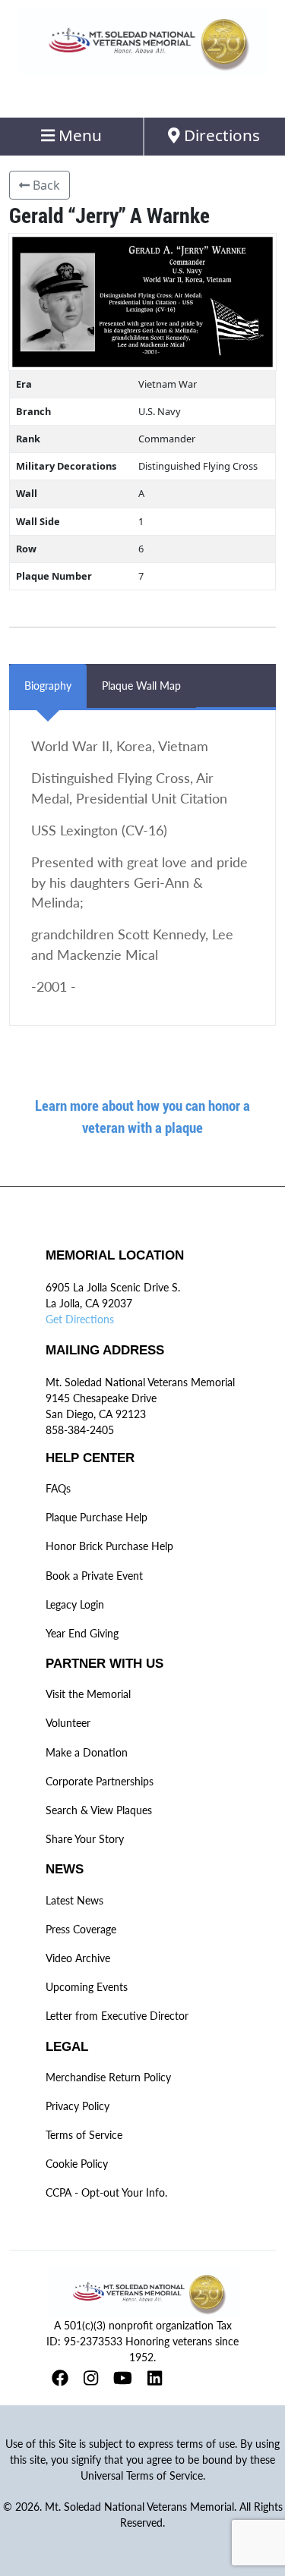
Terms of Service (84, 2135)
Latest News (74, 1900)
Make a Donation (87, 1752)
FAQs (58, 1488)
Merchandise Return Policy (108, 2077)
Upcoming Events (87, 1987)
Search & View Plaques (99, 1810)
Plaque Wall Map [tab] (141, 686)
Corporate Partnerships (100, 1781)
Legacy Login (75, 1604)
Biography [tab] (48, 686)
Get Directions (80, 1319)
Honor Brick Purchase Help (109, 1546)
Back (45, 185)
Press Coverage (81, 1929)
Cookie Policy (77, 2164)
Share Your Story (85, 1839)
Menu (78, 135)
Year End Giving (82, 1633)
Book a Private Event (94, 1576)
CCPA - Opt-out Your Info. (106, 2192)
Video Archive (78, 1958)
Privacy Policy (78, 2106)
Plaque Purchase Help (97, 1517)
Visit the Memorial (88, 1694)
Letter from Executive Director (117, 2016)
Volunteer (68, 1723)
